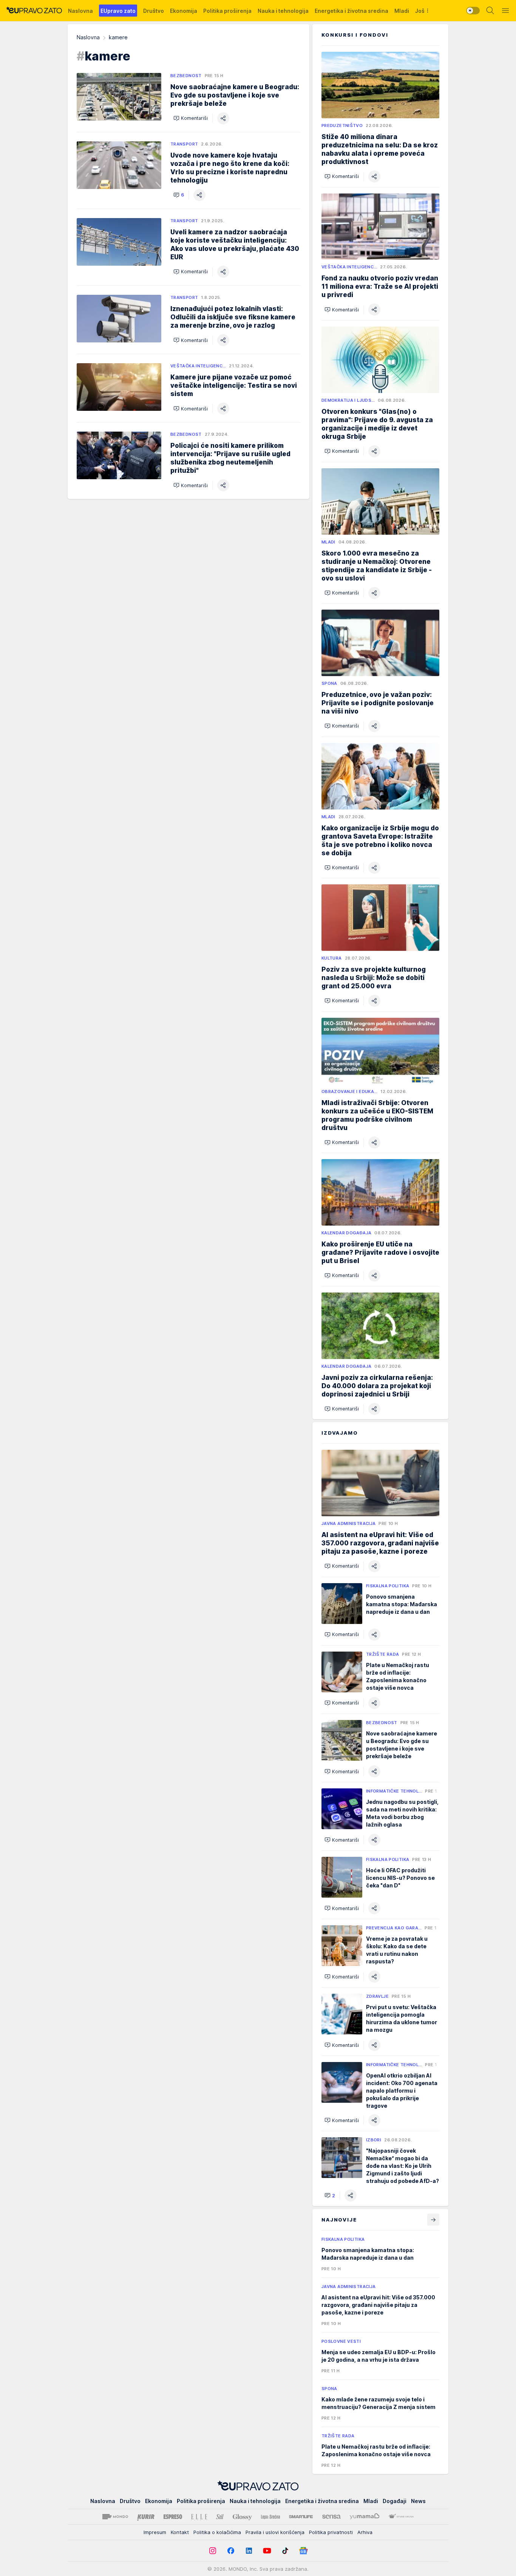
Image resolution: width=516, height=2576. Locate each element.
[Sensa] (331, 2517)
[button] (191, 118)
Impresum (155, 2532)
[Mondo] (115, 2517)
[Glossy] (242, 2517)
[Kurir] (146, 2517)
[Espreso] (173, 2517)
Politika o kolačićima (217, 2532)
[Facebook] (231, 2551)
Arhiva (365, 2532)
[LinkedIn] (249, 2551)
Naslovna (88, 37)
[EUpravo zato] (34, 11)
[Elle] (199, 2517)
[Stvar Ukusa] (401, 2517)
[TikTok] (285, 2551)
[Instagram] (213, 2551)
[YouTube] (267, 2551)
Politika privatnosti (331, 2532)
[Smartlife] (301, 2517)
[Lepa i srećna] (270, 2517)
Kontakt (180, 2532)
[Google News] (303, 2551)
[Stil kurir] (220, 2517)
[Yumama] (365, 2517)
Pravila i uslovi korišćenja (275, 2532)
